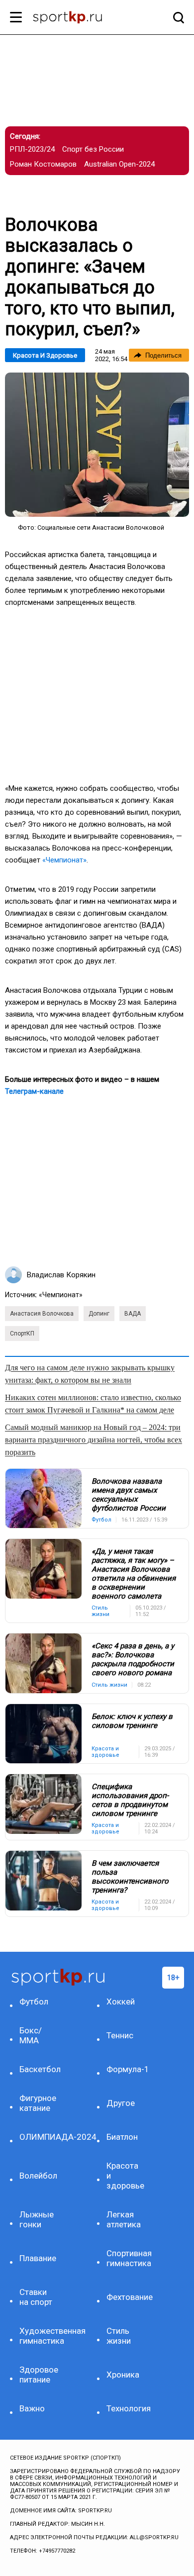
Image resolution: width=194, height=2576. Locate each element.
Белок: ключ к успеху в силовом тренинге (132, 1721)
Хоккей (121, 2002)
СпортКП (22, 1334)
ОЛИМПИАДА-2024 (40, 2137)
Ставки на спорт (36, 2297)
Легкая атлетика (124, 2219)
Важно (32, 2408)
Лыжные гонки (37, 2219)
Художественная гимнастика (40, 2336)
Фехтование (127, 2297)
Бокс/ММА (31, 2035)
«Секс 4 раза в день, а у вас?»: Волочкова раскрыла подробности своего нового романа (133, 1659)
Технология (127, 2408)
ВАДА (133, 1314)
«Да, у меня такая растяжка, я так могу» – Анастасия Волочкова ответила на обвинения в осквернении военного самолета (134, 1574)
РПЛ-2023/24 (32, 149)
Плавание (38, 2258)
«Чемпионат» (64, 860)
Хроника (123, 2375)
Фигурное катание (38, 2103)
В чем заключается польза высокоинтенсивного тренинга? (130, 1877)
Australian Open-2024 (119, 164)
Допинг (99, 1314)
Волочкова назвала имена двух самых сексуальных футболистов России (129, 1495)
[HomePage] (81, 18)
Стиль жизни (119, 2336)
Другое (121, 2103)
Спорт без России (93, 149)
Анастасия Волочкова (42, 1314)
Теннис (120, 2035)
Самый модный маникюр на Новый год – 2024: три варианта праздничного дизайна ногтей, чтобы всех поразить (94, 1440)
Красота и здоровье (45, 355)
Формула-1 (127, 2069)
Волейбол (38, 2176)
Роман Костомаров (43, 164)
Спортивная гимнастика (127, 2258)
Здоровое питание (39, 2375)
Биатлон (122, 2137)
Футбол (34, 2002)
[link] (97, 445)
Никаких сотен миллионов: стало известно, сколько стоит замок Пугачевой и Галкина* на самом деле (93, 1404)
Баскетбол (40, 2069)
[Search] (176, 17)
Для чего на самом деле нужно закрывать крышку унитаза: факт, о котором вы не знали (90, 1374)
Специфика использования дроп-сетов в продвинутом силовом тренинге (130, 1800)
